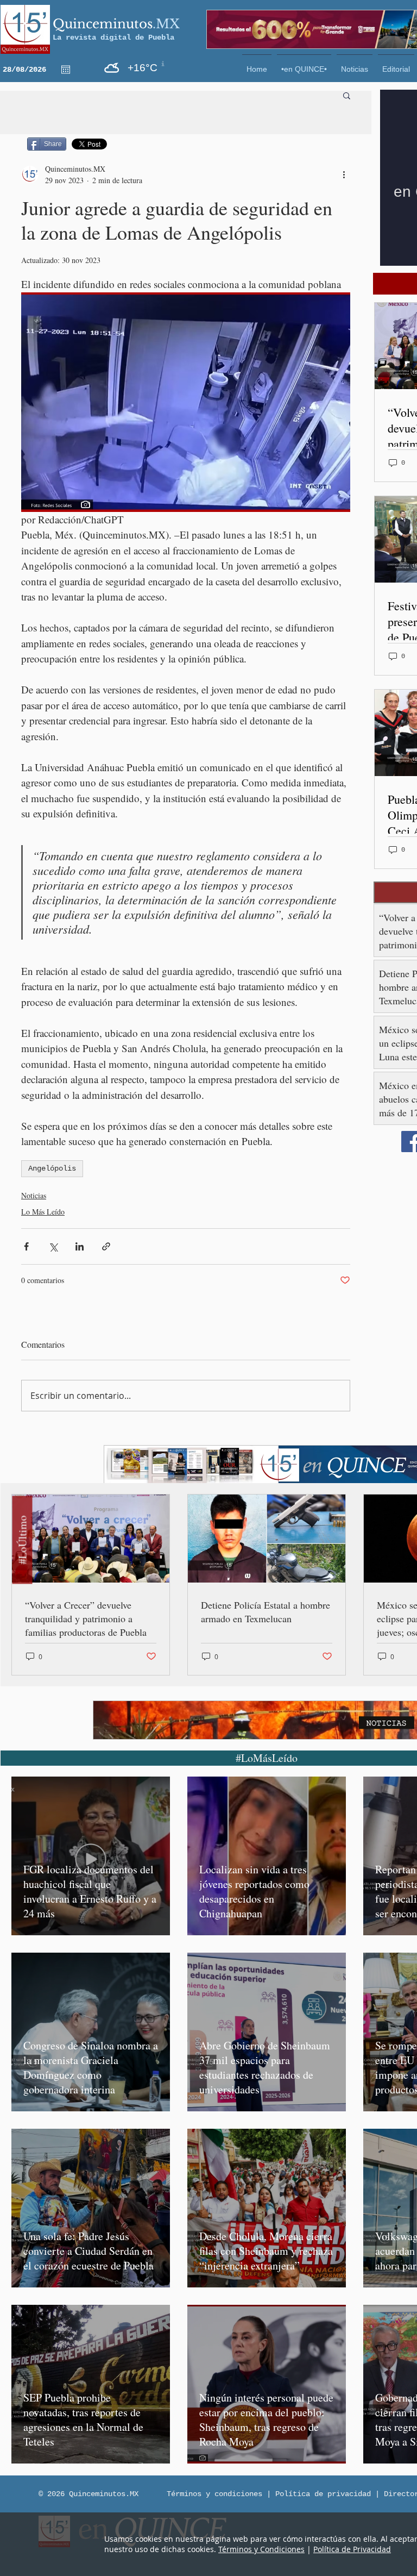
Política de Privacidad (352, 2549)
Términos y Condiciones (261, 2549)
